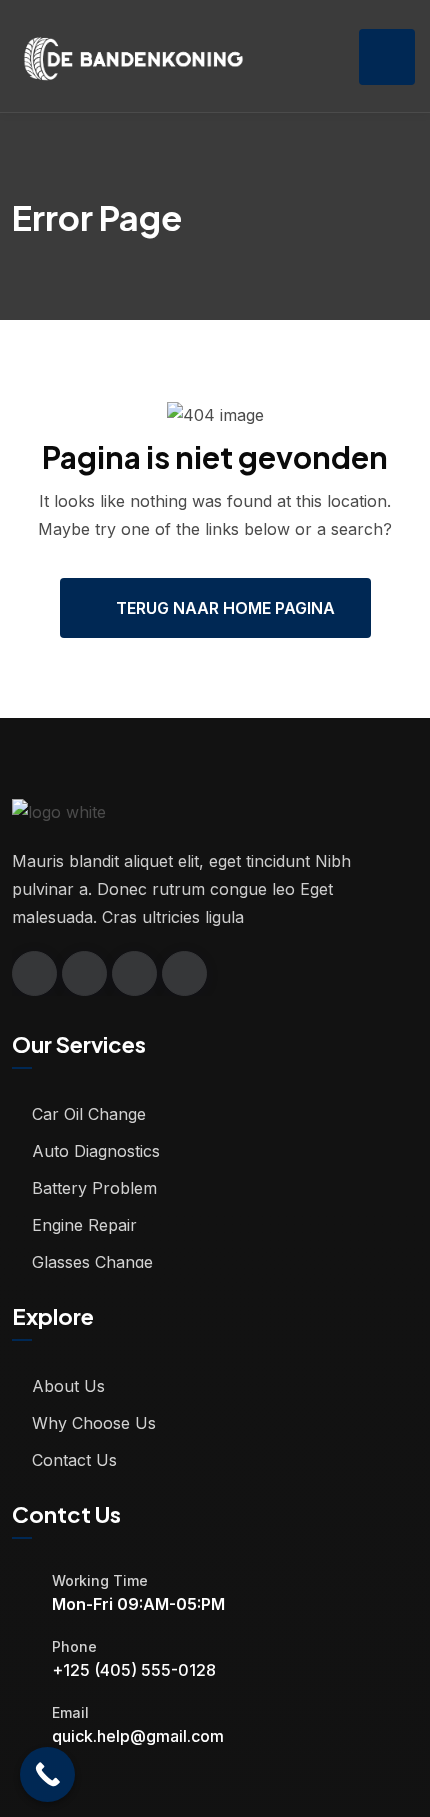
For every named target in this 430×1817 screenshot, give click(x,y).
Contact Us (74, 1460)
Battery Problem (94, 1188)
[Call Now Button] (47, 1774)
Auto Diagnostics (96, 1151)
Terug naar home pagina (225, 608)
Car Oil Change (89, 1114)
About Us (68, 1386)
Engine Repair (84, 1225)
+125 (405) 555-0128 (134, 1670)
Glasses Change (92, 1262)
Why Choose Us (94, 1423)
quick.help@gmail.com (138, 1736)
